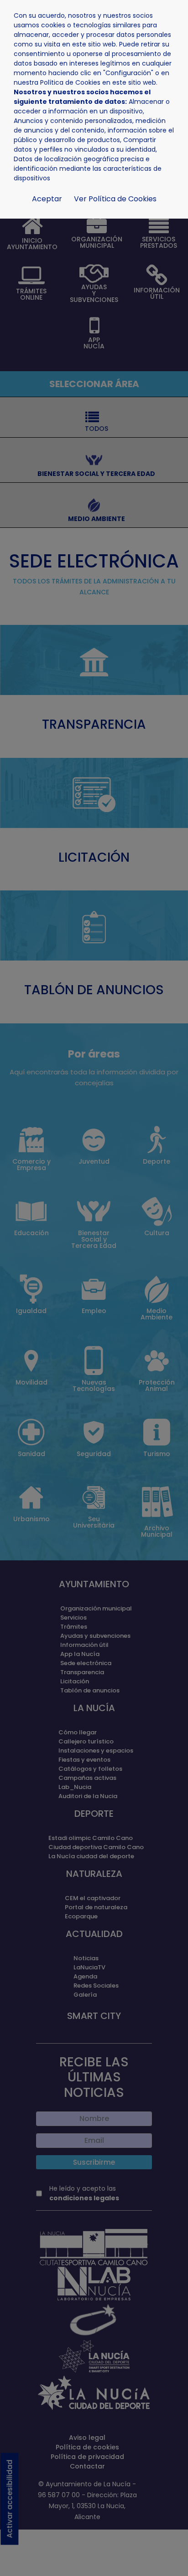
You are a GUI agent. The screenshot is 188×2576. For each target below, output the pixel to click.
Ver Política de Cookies (115, 199)
